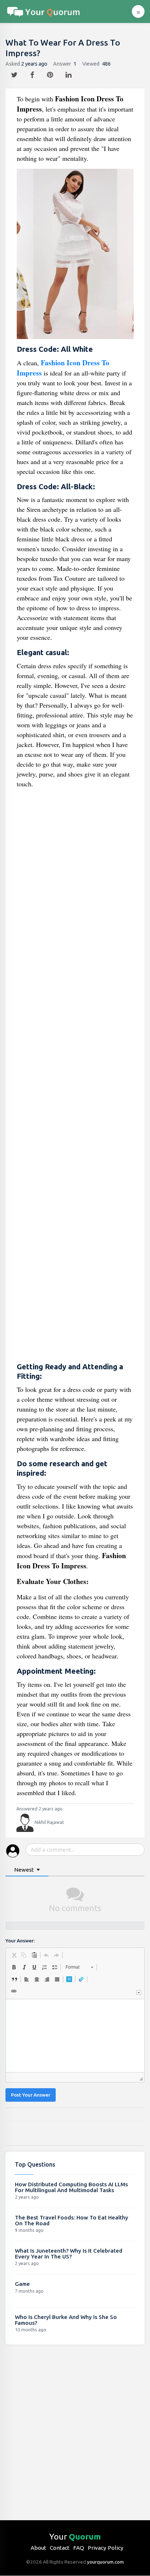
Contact (60, 2548)
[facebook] (33, 73)
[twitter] (15, 73)
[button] (14, 1955)
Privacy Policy (106, 2548)
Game (22, 2284)
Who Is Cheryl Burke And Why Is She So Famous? (66, 2320)
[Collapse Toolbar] (139, 1993)
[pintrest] (51, 73)
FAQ (79, 2548)
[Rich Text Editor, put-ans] (75, 2036)
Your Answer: (20, 1941)
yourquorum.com (105, 2562)
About (38, 2548)
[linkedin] (69, 73)
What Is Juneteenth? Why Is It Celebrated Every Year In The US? (69, 2254)
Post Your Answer (31, 2095)
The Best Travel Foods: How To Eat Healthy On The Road (72, 2220)
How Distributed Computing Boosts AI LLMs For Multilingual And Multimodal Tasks (71, 2187)
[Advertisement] (75, 1076)
